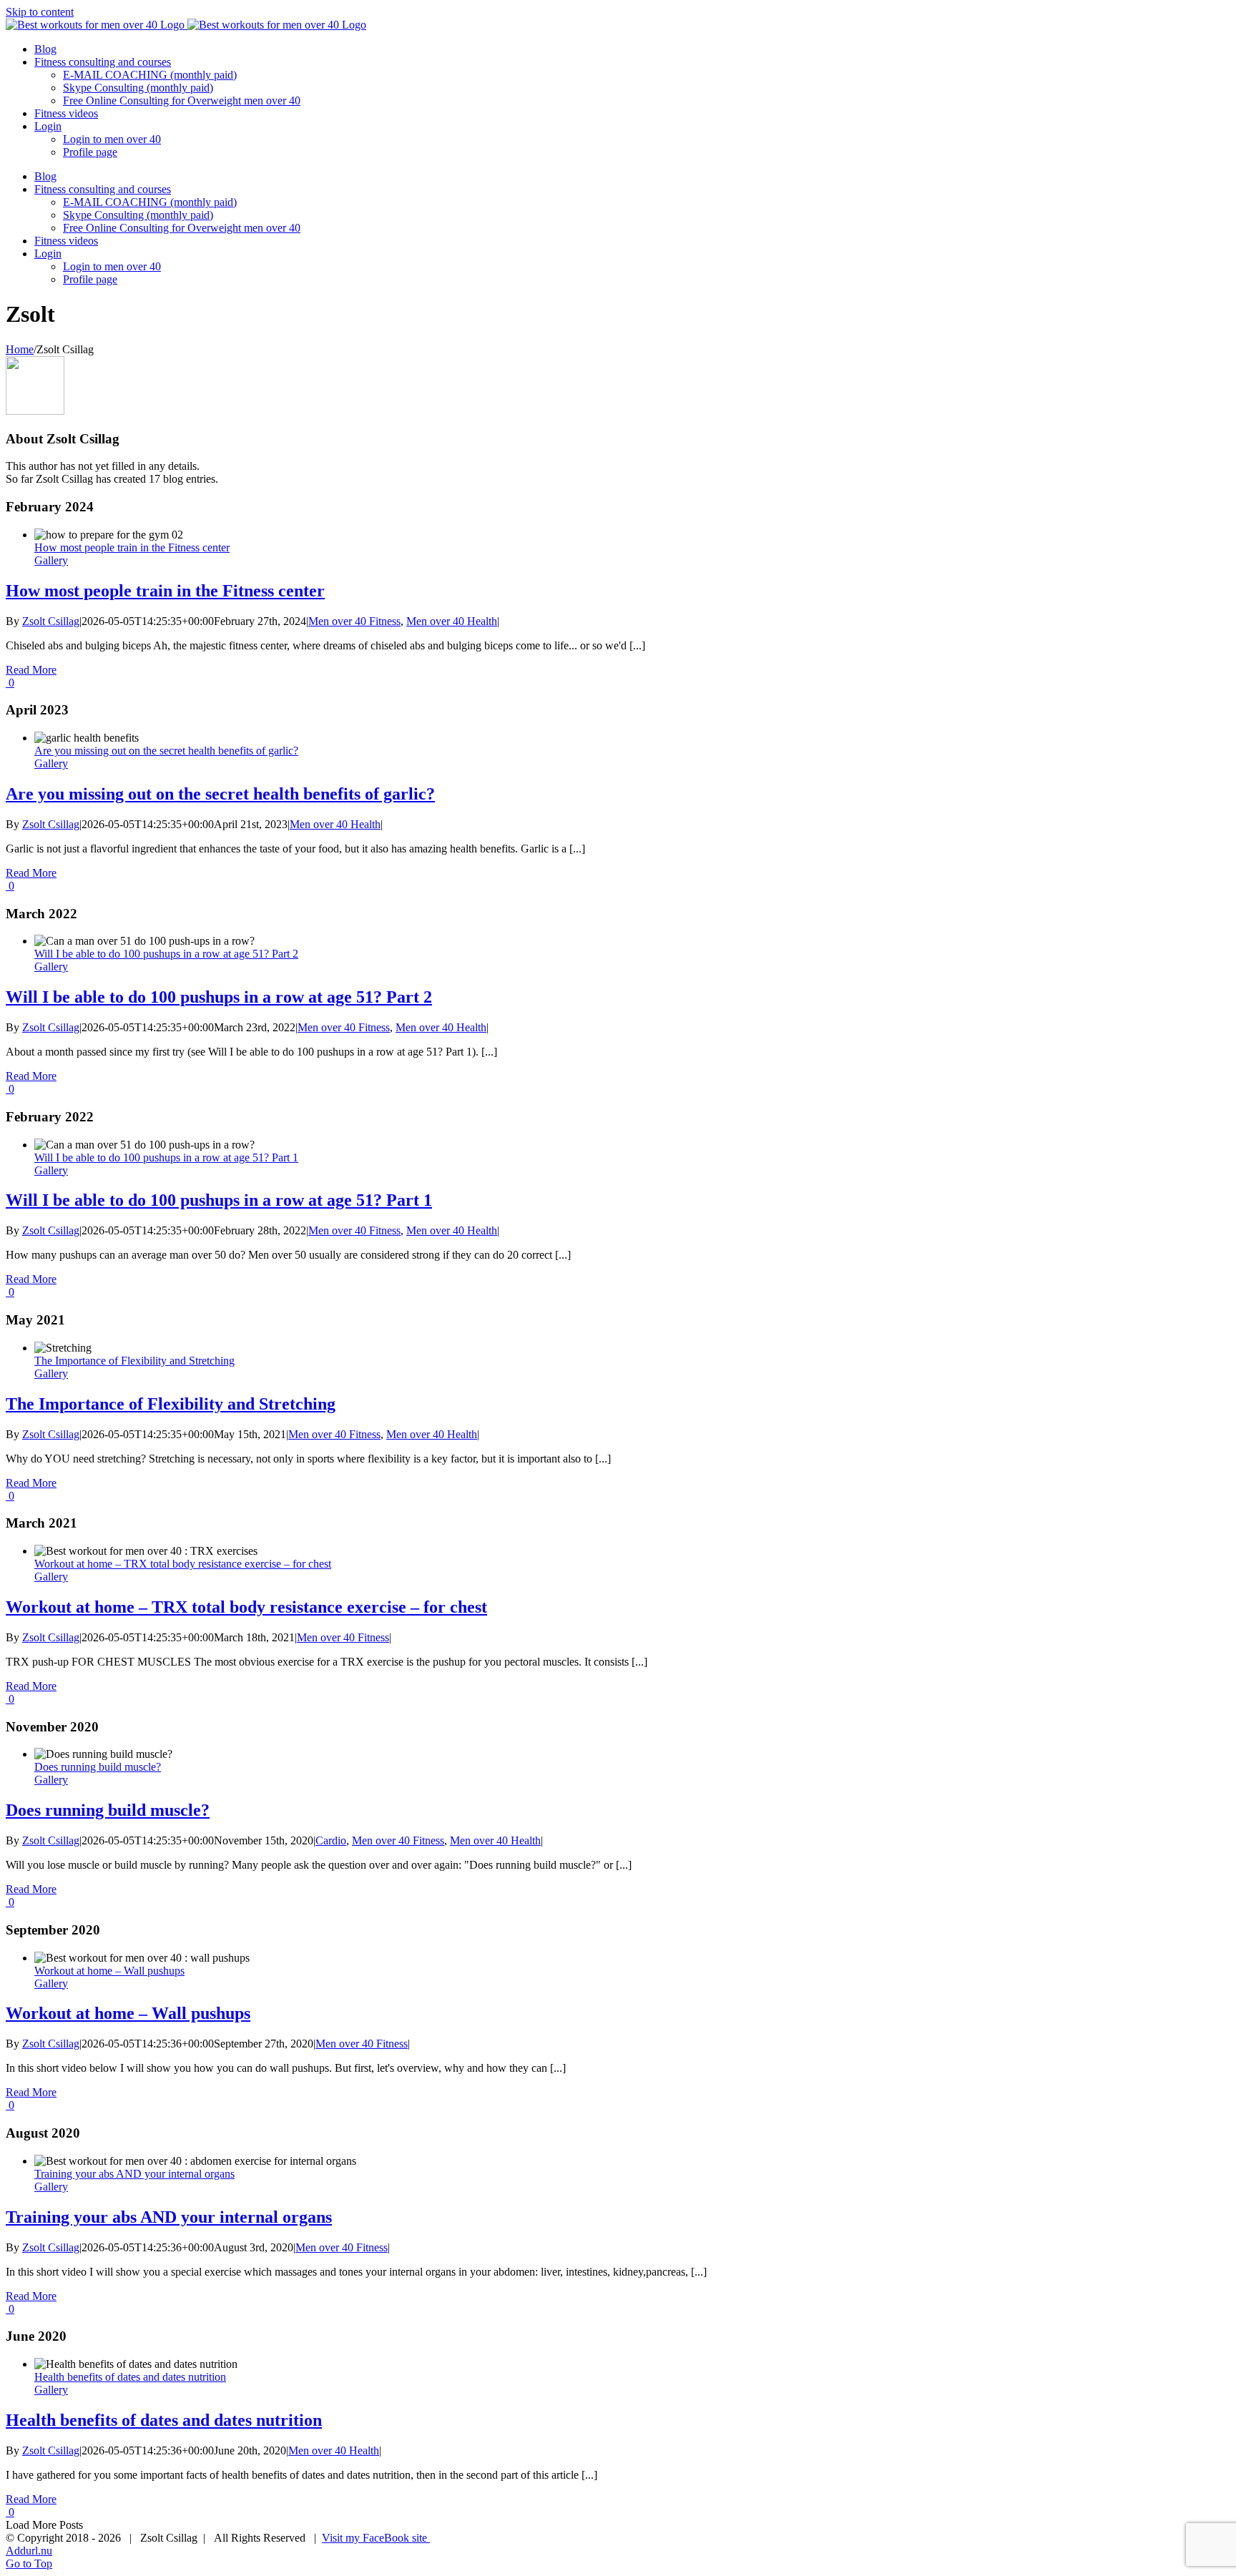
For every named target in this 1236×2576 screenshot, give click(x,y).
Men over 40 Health (452, 621)
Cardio (331, 1840)
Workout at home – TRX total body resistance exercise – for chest (183, 1564)
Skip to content (40, 12)
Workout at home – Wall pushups (109, 1971)
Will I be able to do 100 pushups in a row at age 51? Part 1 (166, 1157)
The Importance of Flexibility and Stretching (134, 1361)
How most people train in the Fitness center (132, 547)
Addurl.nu (29, 2551)
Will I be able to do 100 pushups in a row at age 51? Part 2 (166, 954)
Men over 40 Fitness (354, 621)
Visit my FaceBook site (376, 2538)
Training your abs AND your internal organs (134, 2174)
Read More (31, 670)
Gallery (51, 560)
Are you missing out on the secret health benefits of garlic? (166, 751)
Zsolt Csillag (51, 621)
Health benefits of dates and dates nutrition (130, 2377)
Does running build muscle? (98, 1767)
